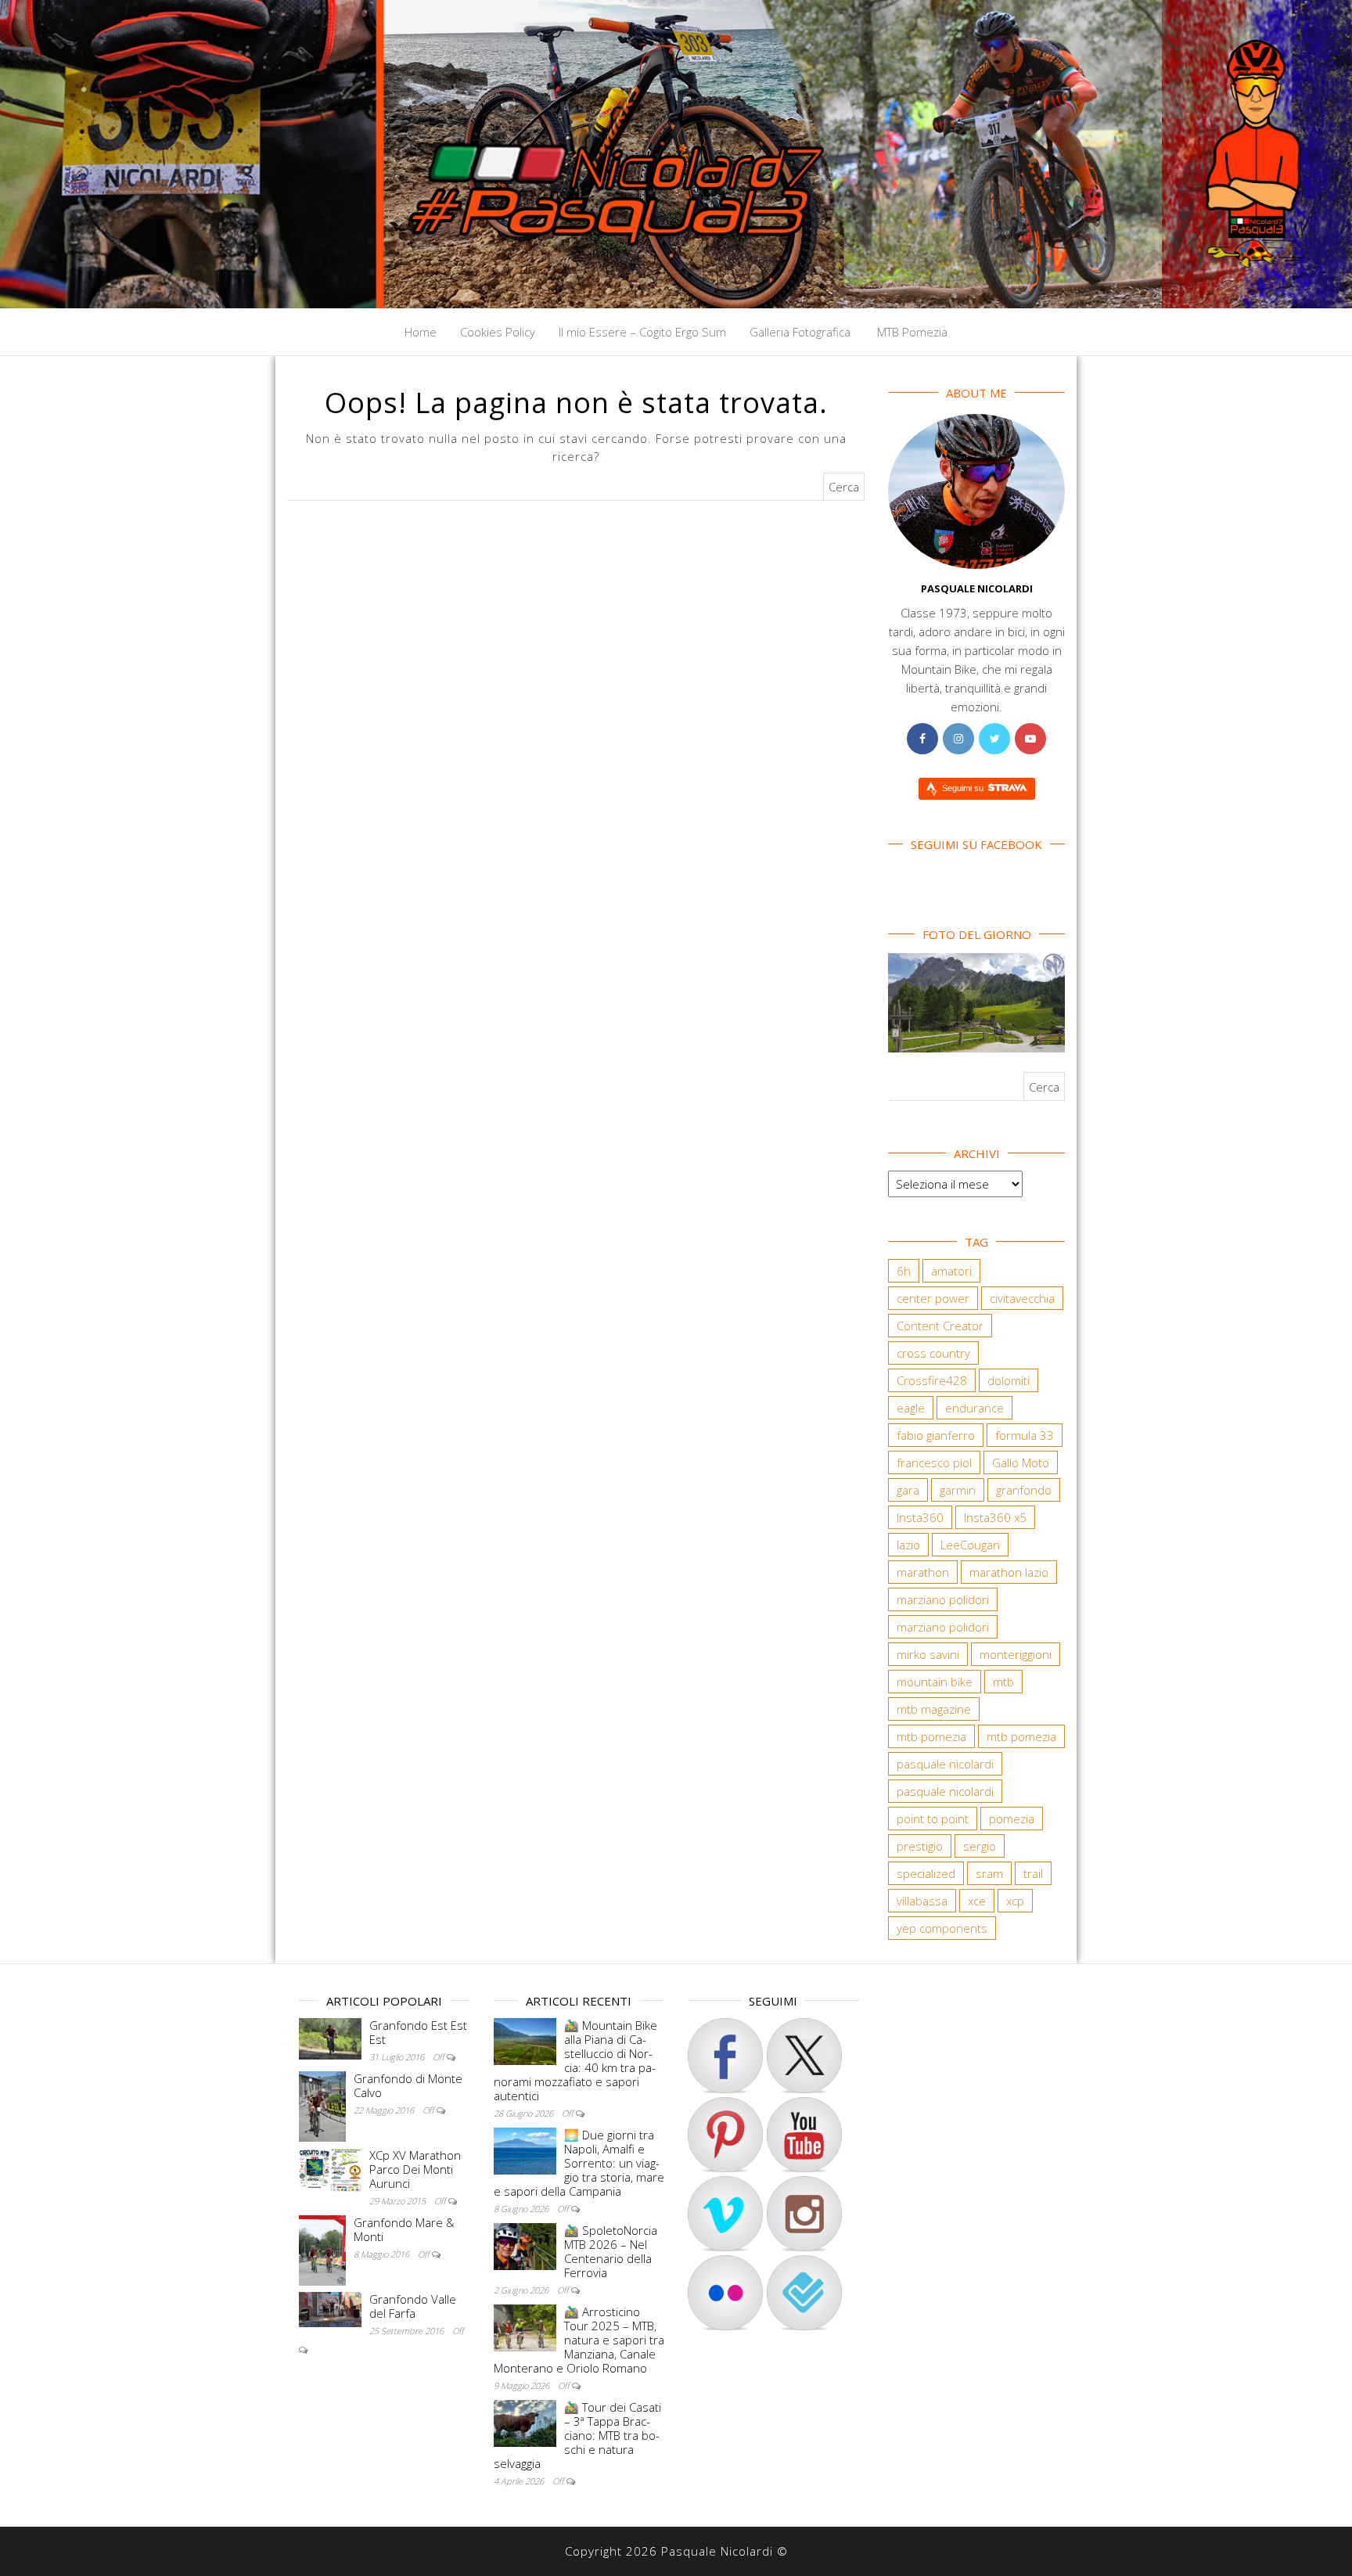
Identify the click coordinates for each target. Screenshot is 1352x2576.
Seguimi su (964, 788)
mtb (1003, 1682)
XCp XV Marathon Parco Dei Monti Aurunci (415, 2169)
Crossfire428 (932, 1380)
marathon (923, 1572)
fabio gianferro (936, 1435)
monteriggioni (1016, 1654)
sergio (980, 1846)
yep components (942, 1928)
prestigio (920, 1846)
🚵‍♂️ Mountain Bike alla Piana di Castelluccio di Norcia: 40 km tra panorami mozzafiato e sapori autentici (575, 2060)
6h (904, 1271)
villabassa (922, 1901)
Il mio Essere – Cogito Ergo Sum (642, 332)
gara (908, 1490)
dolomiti (1009, 1380)
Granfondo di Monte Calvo (408, 2085)
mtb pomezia (931, 1736)
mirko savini (928, 1654)
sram (989, 1873)
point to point (933, 1819)
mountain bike (935, 1682)
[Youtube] (1030, 739)
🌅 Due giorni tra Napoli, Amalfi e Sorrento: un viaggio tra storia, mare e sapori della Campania (579, 2163)
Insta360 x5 (995, 1517)
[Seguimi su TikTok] (725, 2135)
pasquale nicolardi (945, 1764)
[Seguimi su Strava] (725, 2214)
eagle (911, 1408)
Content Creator (940, 1326)
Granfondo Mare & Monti (404, 2229)
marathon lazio (1009, 1572)
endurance (974, 1408)
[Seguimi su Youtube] (804, 2135)
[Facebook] (922, 739)
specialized (926, 1873)
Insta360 (920, 1517)
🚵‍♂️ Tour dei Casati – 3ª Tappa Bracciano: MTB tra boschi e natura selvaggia (577, 2435)
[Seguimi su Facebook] (725, 2056)
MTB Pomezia (911, 332)
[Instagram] (958, 739)
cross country (933, 1353)
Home (421, 332)
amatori (951, 1271)
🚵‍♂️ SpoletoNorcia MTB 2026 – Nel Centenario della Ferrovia (611, 2251)
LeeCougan (970, 1545)
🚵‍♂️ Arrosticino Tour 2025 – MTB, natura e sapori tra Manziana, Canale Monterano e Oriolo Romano (579, 2340)
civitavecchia (1022, 1298)
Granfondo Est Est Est (418, 2032)
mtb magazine (934, 1709)
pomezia (1012, 1819)
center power (933, 1298)
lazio (908, 1545)
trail (1033, 1873)
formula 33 (1025, 1435)
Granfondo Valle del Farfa (413, 2306)
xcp (1015, 1901)
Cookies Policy (498, 332)
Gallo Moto (1021, 1462)
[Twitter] (994, 739)
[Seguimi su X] (804, 2056)
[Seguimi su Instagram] (804, 2214)
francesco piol (934, 1462)
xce (977, 1901)
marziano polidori (943, 1599)
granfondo (1024, 1490)
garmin (958, 1490)
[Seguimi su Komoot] (804, 2293)
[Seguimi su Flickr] (725, 2293)
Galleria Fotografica (800, 332)
